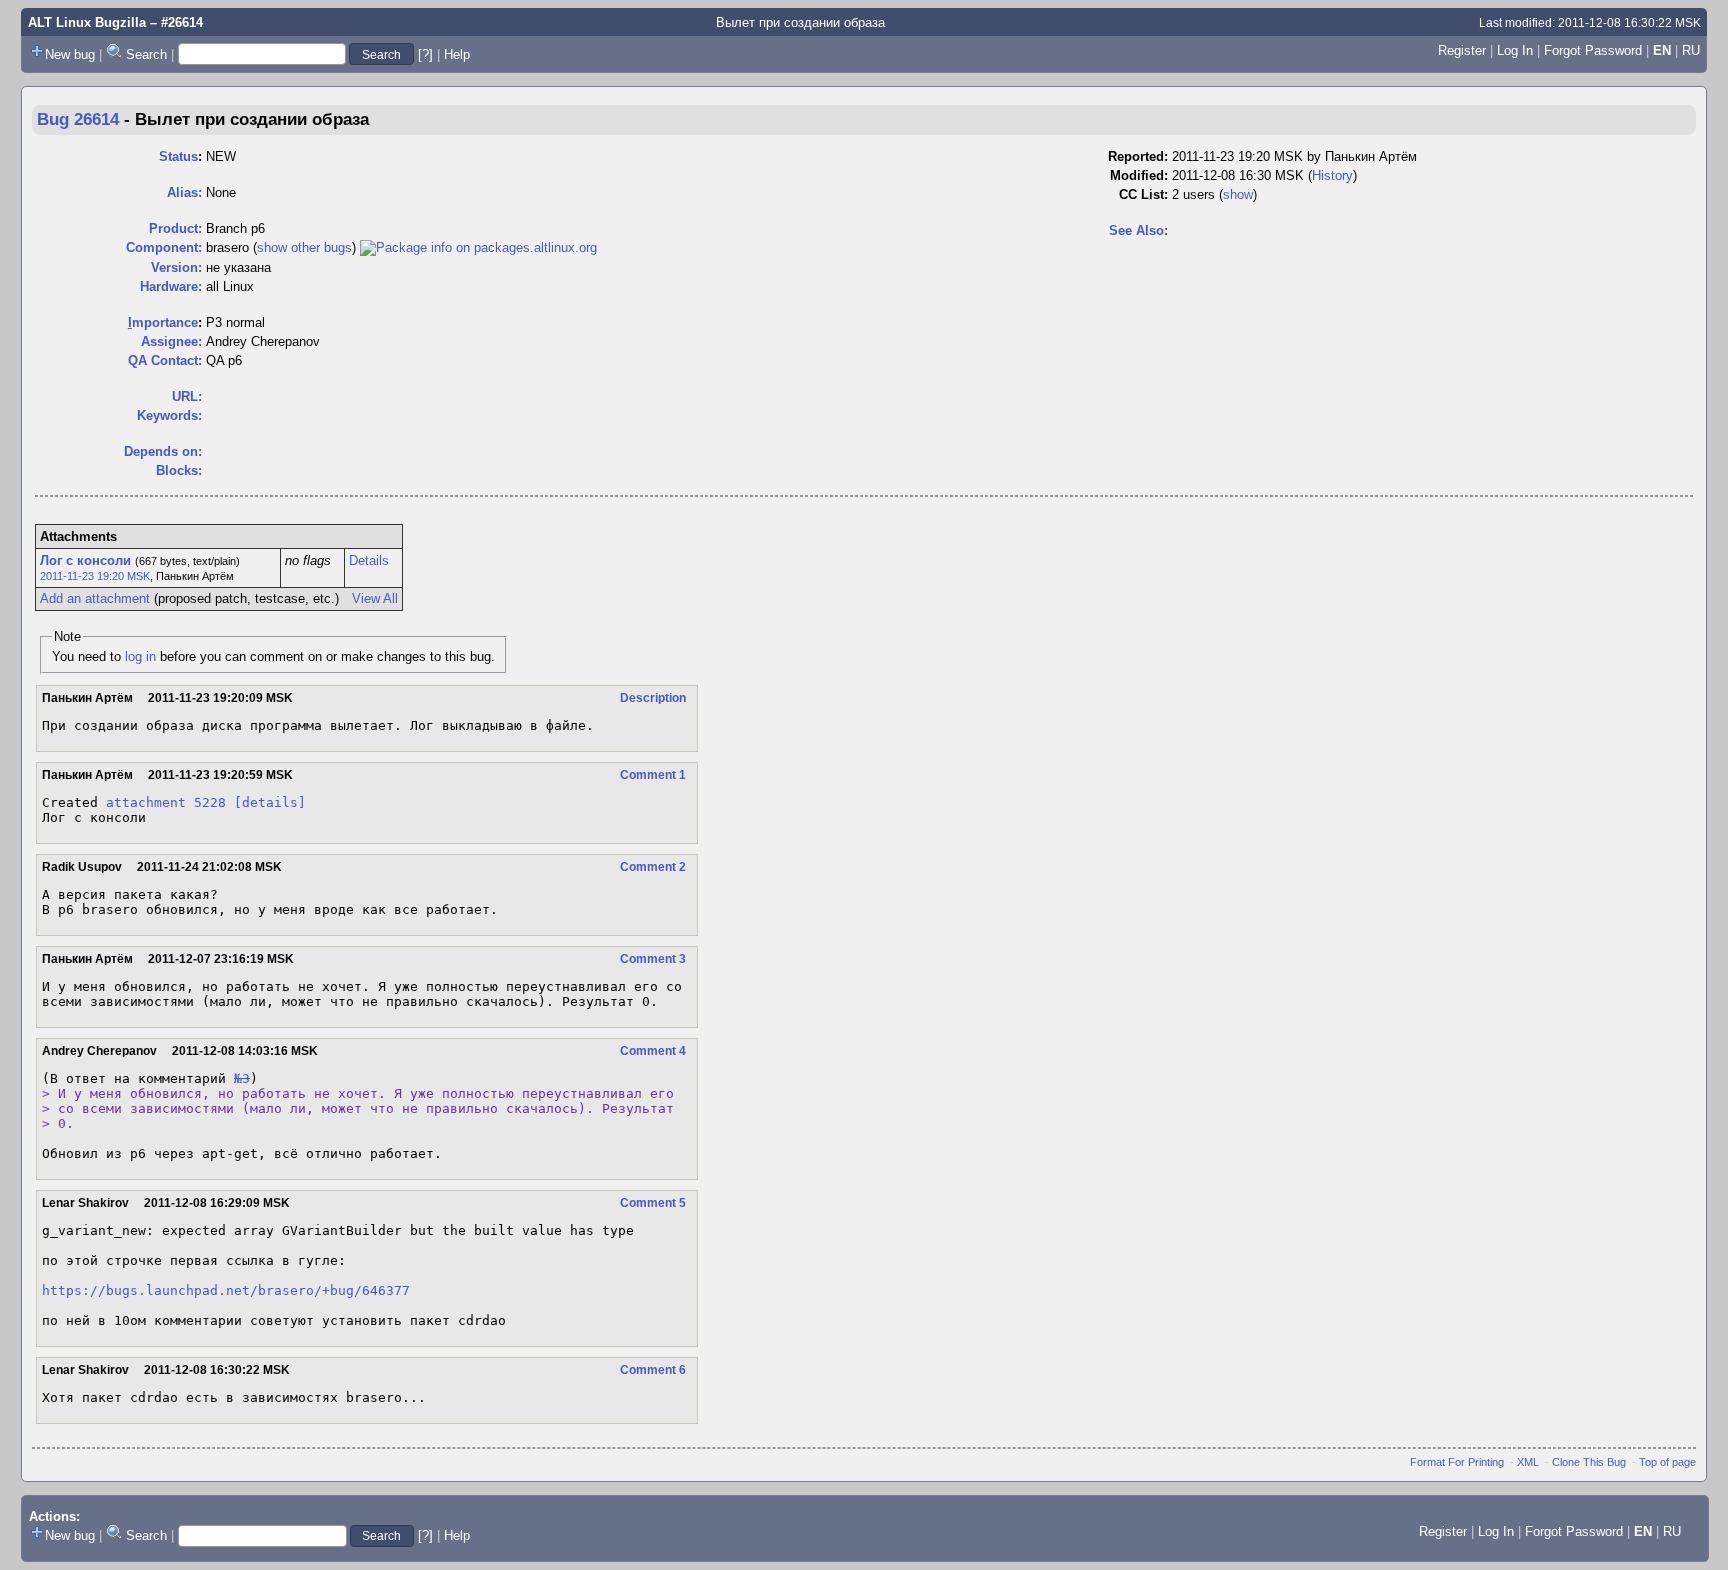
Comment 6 (653, 1370)
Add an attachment (95, 598)
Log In (1515, 50)
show (1238, 194)
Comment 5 (653, 1203)
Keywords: (169, 415)
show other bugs (304, 247)
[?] (425, 54)
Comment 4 (653, 1051)
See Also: (1138, 230)
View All (375, 598)
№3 (242, 1078)
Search (146, 54)
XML (1528, 1462)
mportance (163, 322)
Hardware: (171, 286)
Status (178, 156)
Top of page (1667, 1462)
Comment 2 (653, 867)
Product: (175, 228)
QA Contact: (165, 360)
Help (457, 54)
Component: (164, 247)
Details (369, 560)
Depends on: (163, 451)
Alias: (184, 192)
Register (1462, 50)
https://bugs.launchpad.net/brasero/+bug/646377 (226, 1290)
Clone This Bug (1589, 1462)
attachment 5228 (166, 802)
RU (1691, 50)
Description (653, 698)
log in (140, 656)
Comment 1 (653, 775)
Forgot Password (1593, 50)
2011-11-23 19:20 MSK (95, 576)
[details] (270, 802)
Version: (176, 267)
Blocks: (179, 470)
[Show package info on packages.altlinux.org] (478, 247)
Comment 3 (653, 959)
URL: (187, 396)
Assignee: (171, 341)
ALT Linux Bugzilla (87, 22)
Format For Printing (1457, 1462)
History (1332, 175)
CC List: (1143, 194)
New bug (70, 54)
